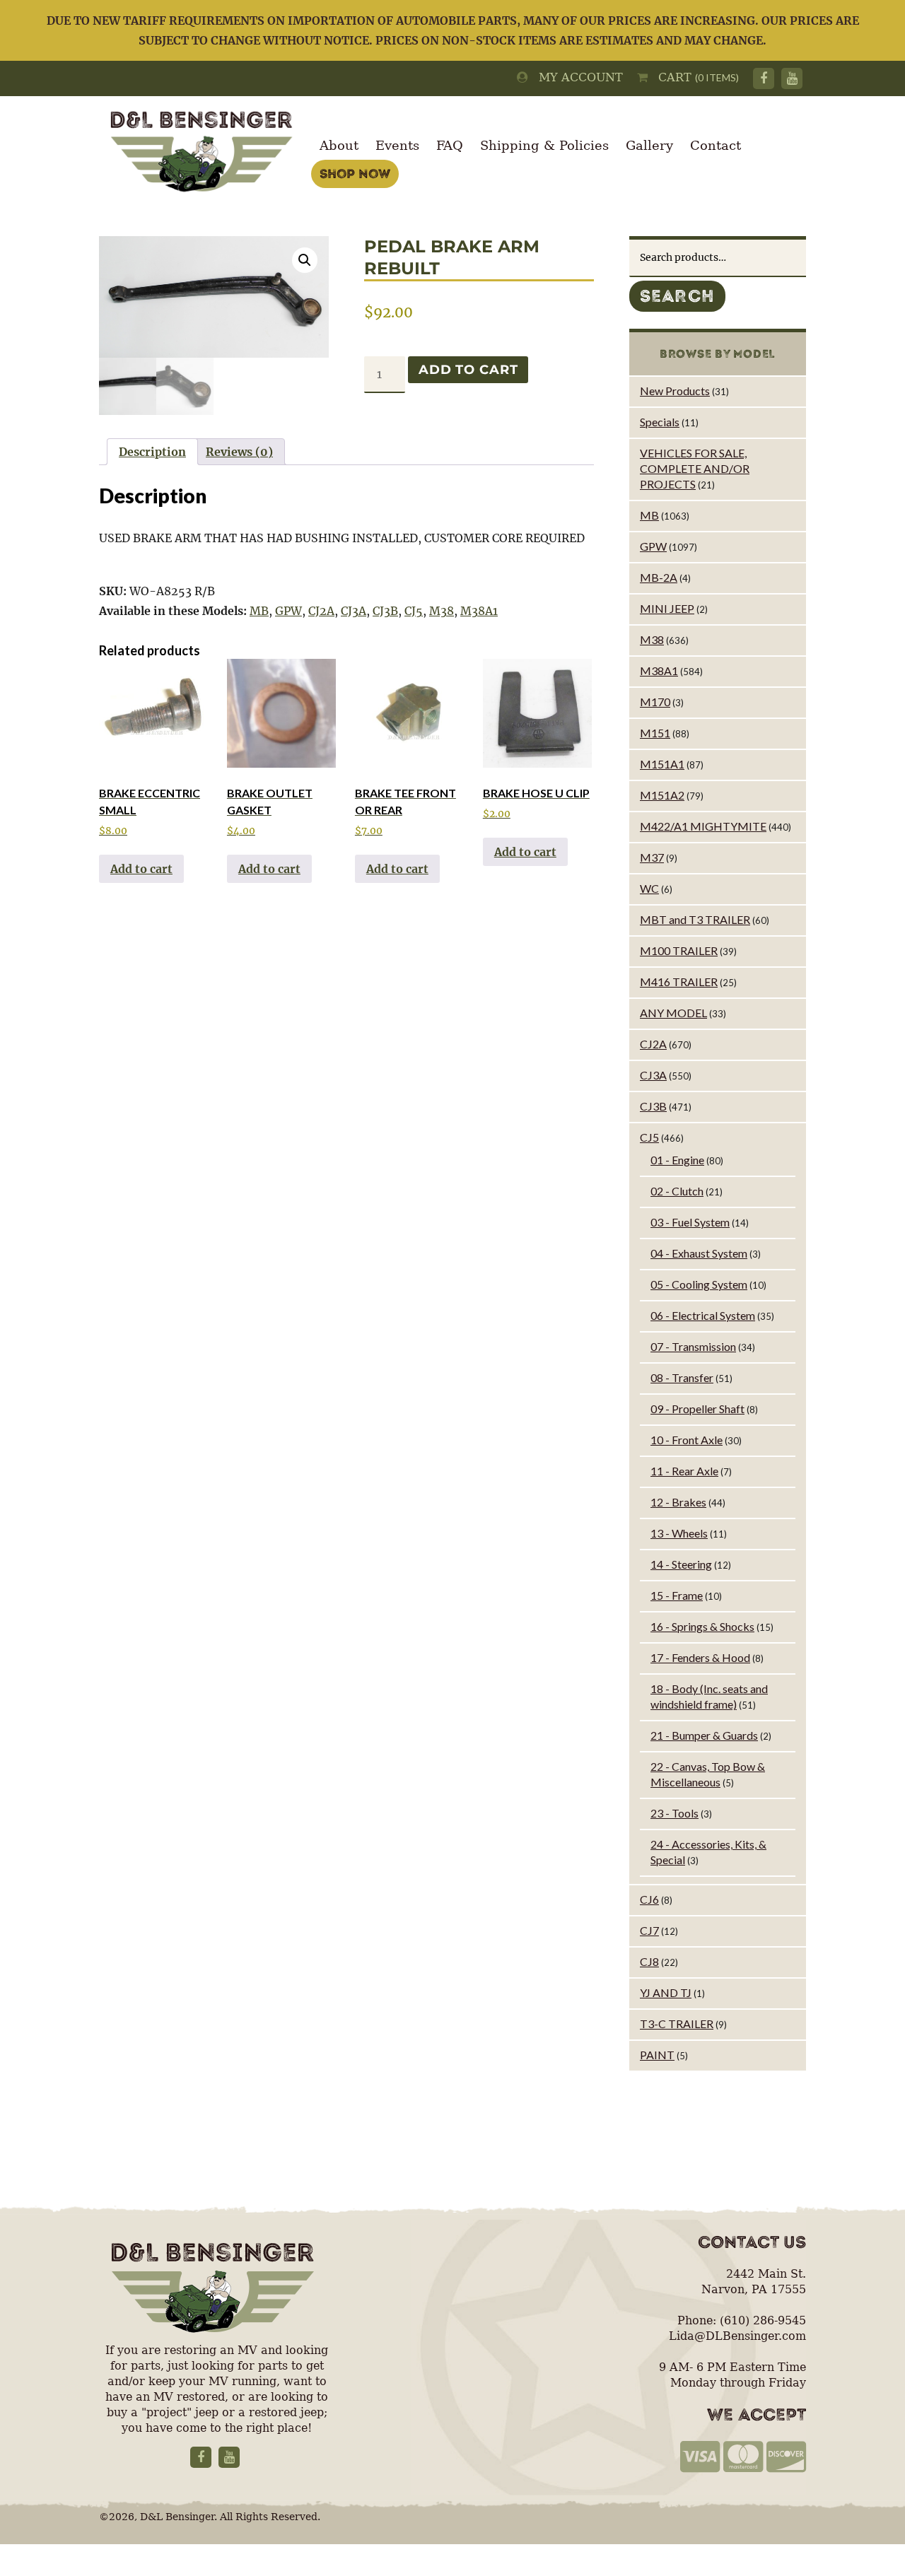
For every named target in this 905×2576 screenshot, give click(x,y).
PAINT (657, 2055)
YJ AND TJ (666, 1992)
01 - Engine (677, 1160)
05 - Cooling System (699, 1284)
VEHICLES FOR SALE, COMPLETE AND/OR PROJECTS (695, 468)
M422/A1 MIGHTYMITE (703, 826)
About (339, 145)
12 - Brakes (678, 1502)
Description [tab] (152, 452)
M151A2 (662, 795)
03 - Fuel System (690, 1222)
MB (259, 611)
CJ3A (354, 611)
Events (397, 145)
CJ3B (385, 611)
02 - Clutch (677, 1191)
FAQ (450, 145)
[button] (305, 260)
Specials (660, 422)
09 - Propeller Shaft (697, 1409)
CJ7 (649, 1930)
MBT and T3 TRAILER (695, 919)
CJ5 (414, 611)
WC (649, 888)
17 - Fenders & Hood (700, 1657)
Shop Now (355, 174)
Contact (716, 145)
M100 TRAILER (679, 950)
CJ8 (649, 1961)
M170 (655, 702)
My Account (576, 77)
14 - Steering (681, 1564)
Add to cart (468, 370)
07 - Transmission (693, 1346)
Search (677, 296)
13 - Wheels (679, 1533)
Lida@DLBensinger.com (737, 2336)
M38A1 (479, 611)
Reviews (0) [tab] (239, 452)
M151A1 (662, 764)
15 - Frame (677, 1595)
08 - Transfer (682, 1377)
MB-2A (659, 577)
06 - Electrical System (703, 1315)
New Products (675, 391)
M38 (442, 611)
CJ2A (321, 611)
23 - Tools (675, 1813)
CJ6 (649, 1899)
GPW (288, 611)
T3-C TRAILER (677, 2024)
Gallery (649, 145)
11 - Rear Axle (684, 1471)
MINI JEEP (667, 608)
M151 (655, 733)
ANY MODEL (673, 1013)
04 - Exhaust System (699, 1253)
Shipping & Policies (544, 145)
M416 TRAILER (679, 982)
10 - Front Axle (687, 1440)
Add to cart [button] (141, 869)
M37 (652, 857)
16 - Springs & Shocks (702, 1626)
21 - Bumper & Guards (704, 1735)
